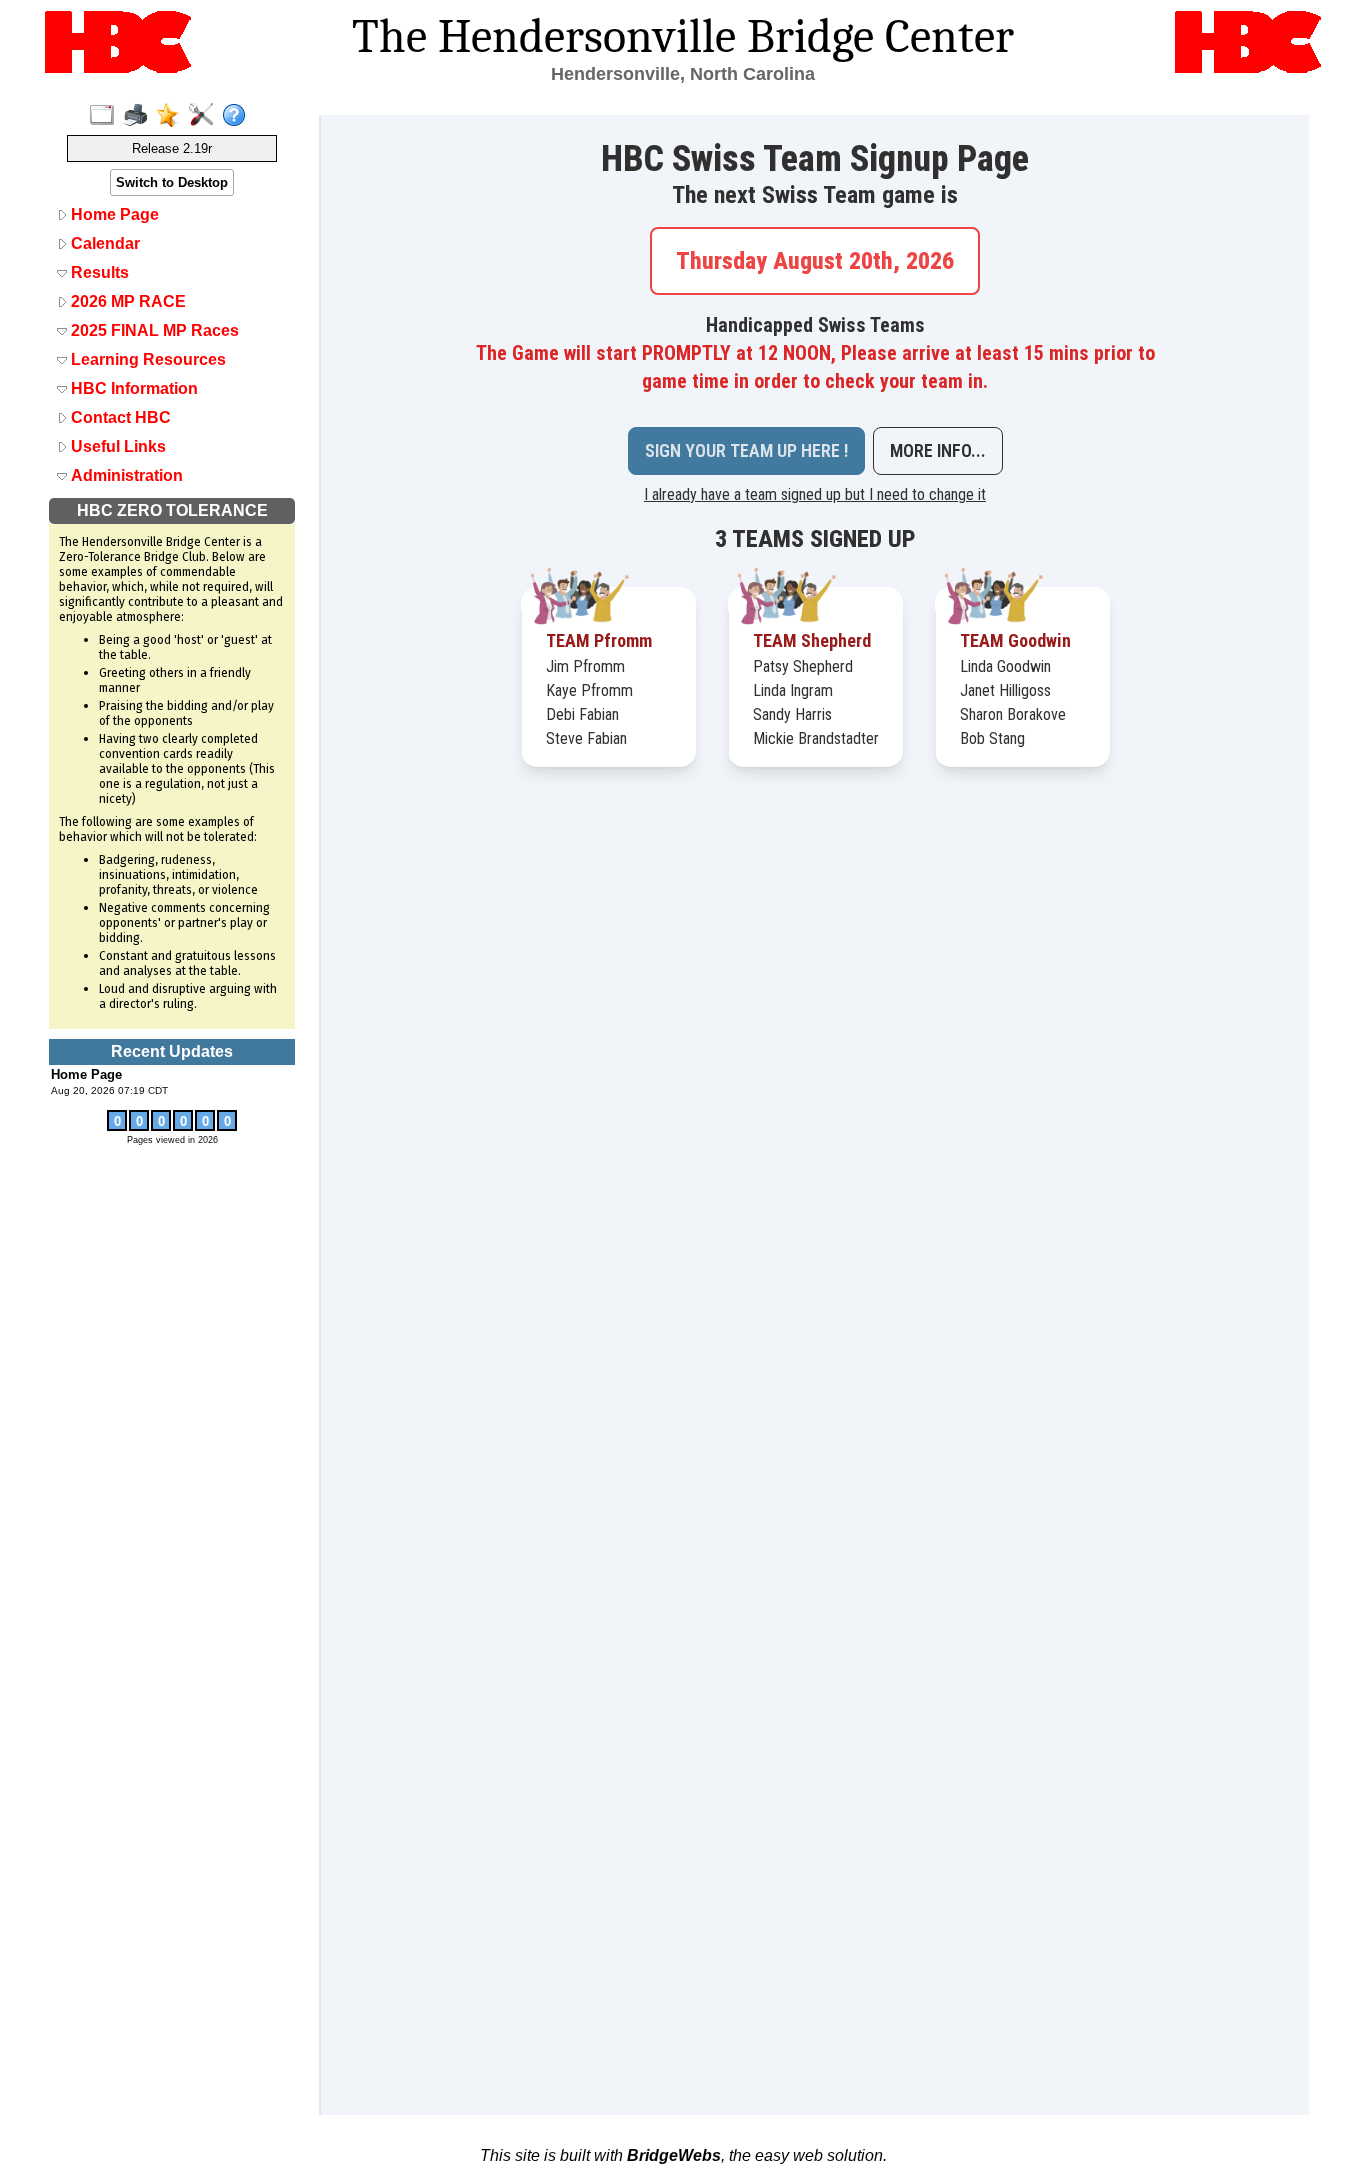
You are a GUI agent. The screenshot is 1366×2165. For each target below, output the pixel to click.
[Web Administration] (205, 116)
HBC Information (132, 388)
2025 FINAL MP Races (153, 330)
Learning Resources (146, 359)
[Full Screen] (106, 116)
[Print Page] (139, 116)
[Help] (238, 116)
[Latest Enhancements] (172, 116)
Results (98, 272)
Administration (125, 475)
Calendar (103, 243)
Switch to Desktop (172, 182)
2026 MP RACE (126, 301)
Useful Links (116, 446)
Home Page (113, 214)
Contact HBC (119, 417)
